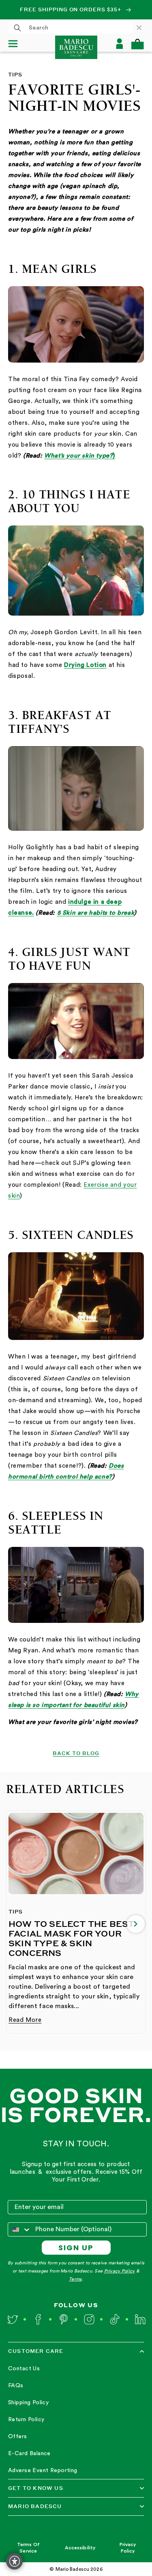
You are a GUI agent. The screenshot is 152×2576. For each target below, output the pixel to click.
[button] (137, 44)
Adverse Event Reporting (43, 2471)
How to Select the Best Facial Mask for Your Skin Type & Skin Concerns (71, 1938)
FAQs (16, 2386)
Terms (75, 2279)
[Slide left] (16, 1924)
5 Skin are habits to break (96, 913)
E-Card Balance (29, 2454)
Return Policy (26, 2420)
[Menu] (16, 44)
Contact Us (24, 2369)
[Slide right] (136, 1924)
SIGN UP (76, 2248)
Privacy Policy (120, 2271)
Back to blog (76, 1753)
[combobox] (71, 27)
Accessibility (80, 2548)
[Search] (17, 28)
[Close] (143, 27)
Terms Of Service (28, 2548)
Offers (18, 2437)
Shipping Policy (28, 2403)
